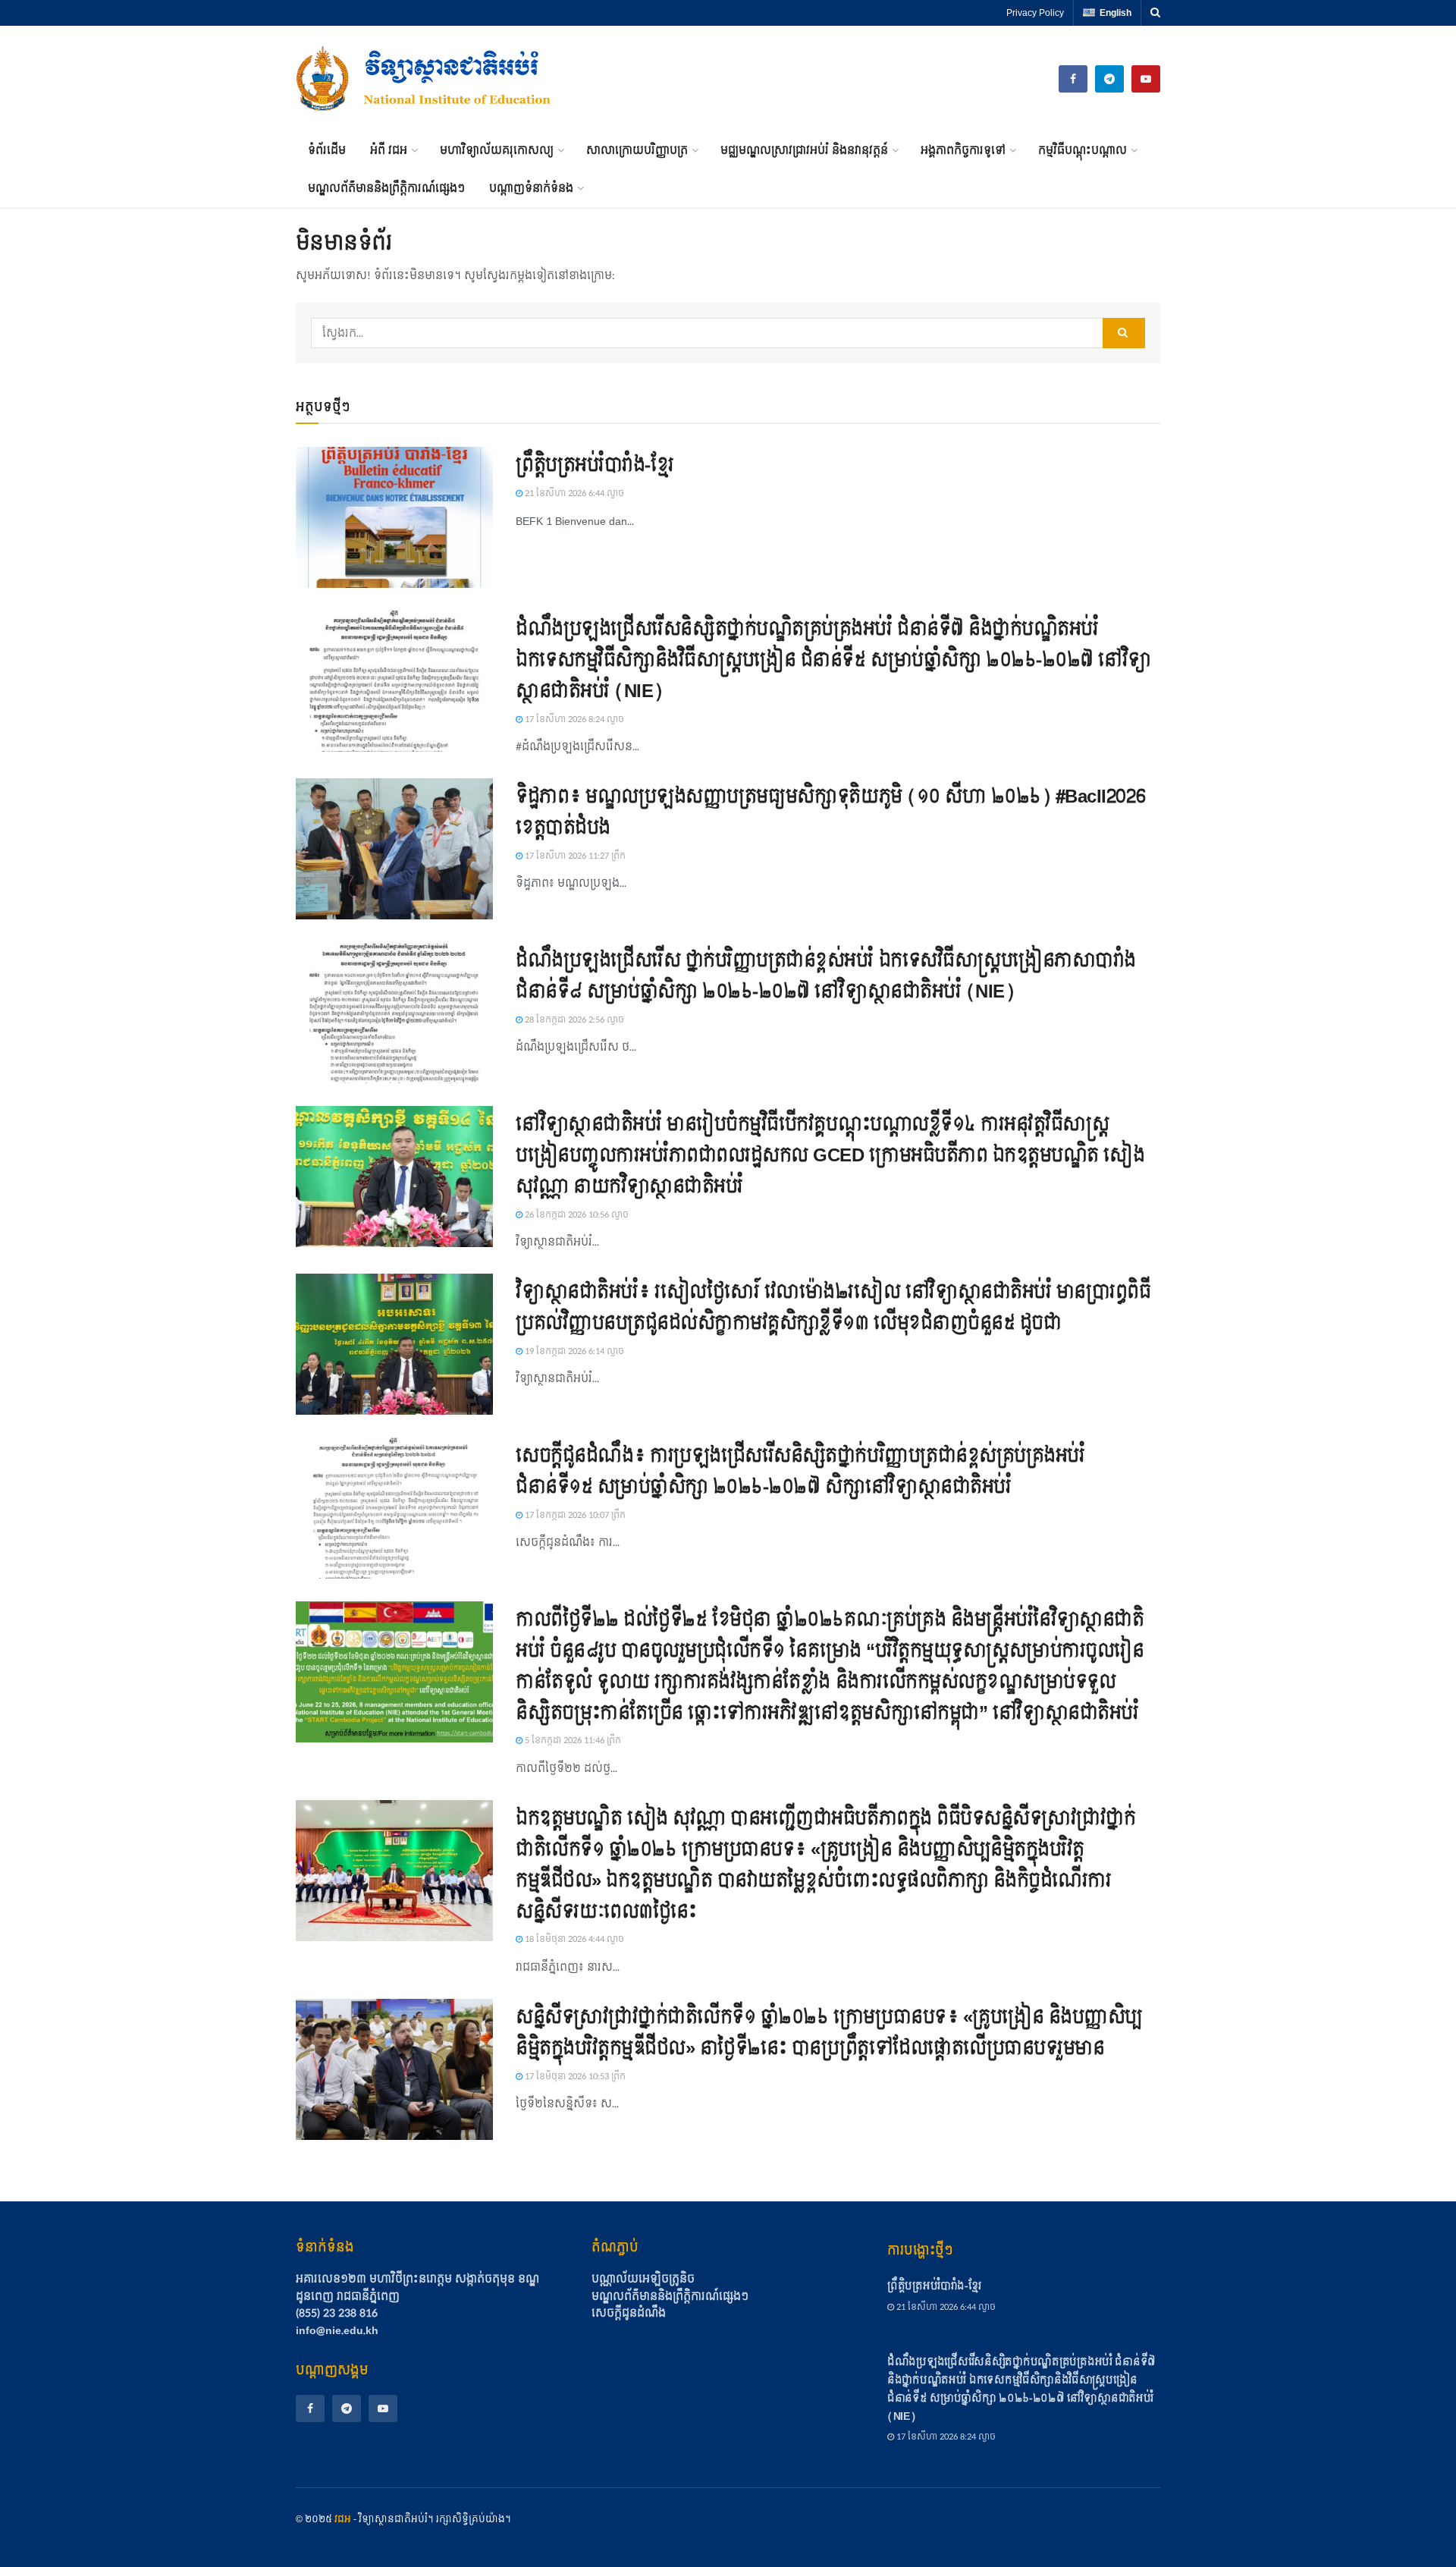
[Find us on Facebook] (310, 2408)
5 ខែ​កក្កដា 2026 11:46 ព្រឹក (572, 1741)
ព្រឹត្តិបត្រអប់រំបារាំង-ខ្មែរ (595, 465)
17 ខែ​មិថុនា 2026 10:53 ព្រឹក (574, 2077)
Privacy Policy (1035, 13)
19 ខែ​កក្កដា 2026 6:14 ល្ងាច (573, 1351)
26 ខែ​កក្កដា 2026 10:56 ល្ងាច (576, 1215)
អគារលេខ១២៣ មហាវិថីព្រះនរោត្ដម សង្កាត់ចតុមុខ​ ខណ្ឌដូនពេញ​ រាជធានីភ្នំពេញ (417, 2287)
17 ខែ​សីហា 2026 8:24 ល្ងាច (573, 720)
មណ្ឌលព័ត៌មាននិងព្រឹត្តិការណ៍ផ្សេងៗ (386, 189)
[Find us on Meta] (1073, 79)
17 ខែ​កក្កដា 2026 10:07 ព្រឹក (574, 1515)
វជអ (343, 2519)
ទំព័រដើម (327, 151)
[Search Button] (1155, 13)
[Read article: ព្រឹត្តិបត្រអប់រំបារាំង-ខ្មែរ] (394, 517)
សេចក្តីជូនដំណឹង (629, 2314)
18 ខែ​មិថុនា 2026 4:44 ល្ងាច (573, 1939)
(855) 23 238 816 (337, 2313)
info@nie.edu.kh (337, 2331)
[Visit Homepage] (425, 79)
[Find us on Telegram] (1109, 79)
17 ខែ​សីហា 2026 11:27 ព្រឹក (574, 856)
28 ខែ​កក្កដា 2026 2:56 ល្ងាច (573, 1020)
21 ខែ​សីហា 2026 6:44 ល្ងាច (573, 493)
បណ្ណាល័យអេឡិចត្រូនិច (643, 2280)
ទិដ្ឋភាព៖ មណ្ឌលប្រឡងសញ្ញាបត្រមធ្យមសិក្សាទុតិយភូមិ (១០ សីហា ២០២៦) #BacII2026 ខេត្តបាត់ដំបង (830, 812)
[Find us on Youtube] (1146, 79)
